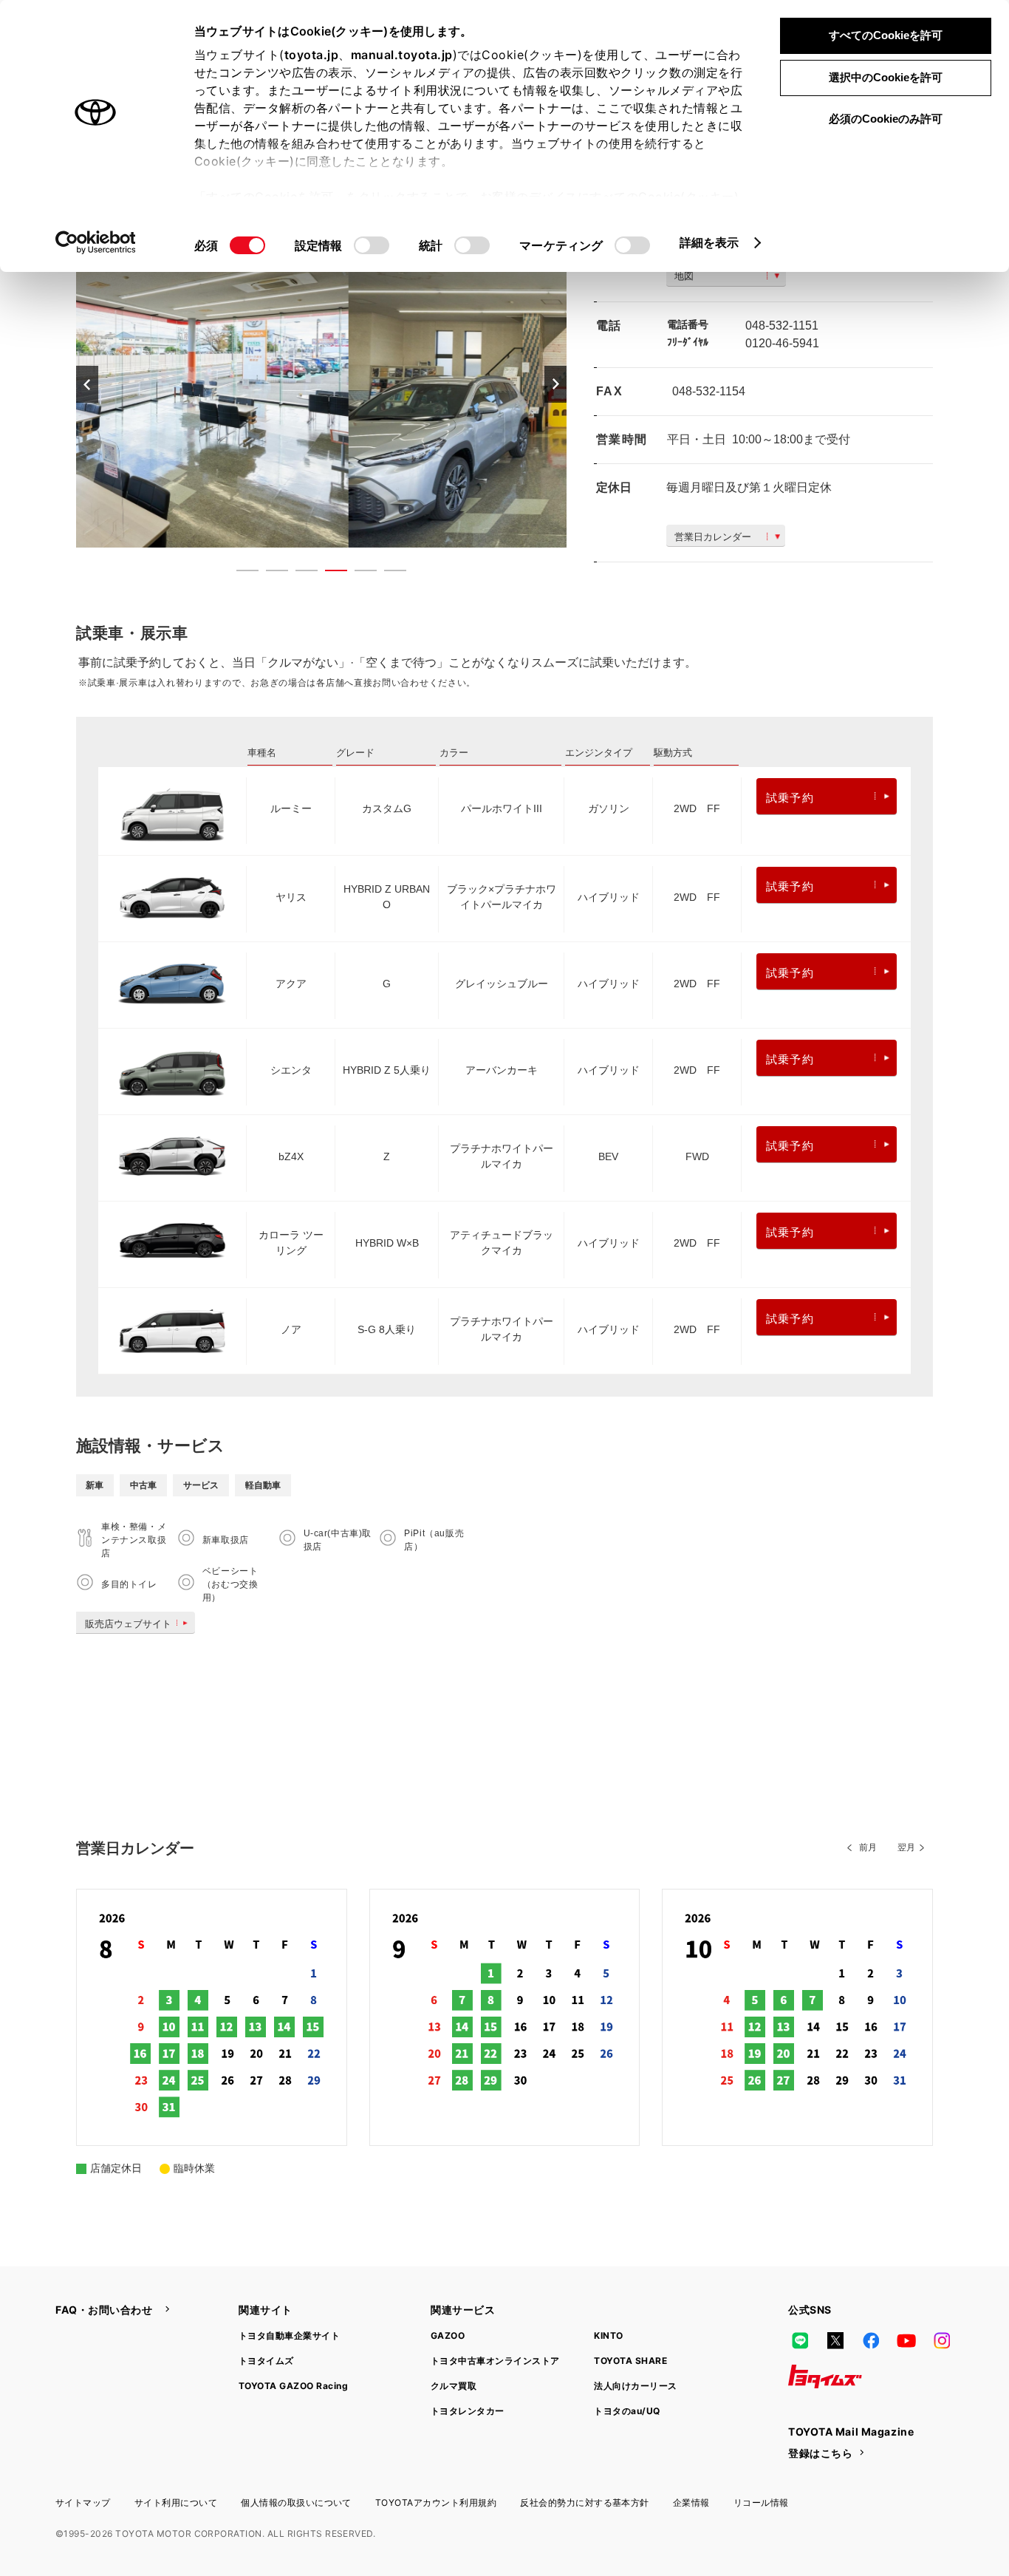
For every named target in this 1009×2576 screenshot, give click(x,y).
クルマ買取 (454, 2386)
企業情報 (691, 2502)
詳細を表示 (709, 242)
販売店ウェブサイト (128, 1624)
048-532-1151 (782, 326)
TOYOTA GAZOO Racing (293, 2386)
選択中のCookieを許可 (886, 77)
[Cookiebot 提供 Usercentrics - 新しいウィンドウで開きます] (96, 242)
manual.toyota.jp (402, 55)
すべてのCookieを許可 (886, 35)
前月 (868, 1847)
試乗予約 (790, 798)
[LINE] (800, 2341)
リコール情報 (761, 2502)
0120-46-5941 (782, 343)
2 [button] (270, 573)
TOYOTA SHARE (630, 2361)
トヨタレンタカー (468, 2411)
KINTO (608, 2335)
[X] (835, 2341)
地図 (684, 276)
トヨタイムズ (266, 2361)
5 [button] (358, 573)
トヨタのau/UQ (627, 2411)
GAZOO (448, 2335)
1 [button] (240, 573)
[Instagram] (942, 2341)
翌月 (906, 1847)
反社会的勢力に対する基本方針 (585, 2502)
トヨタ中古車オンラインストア (495, 2361)
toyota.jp (312, 55)
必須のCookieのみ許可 (886, 119)
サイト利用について (176, 2502)
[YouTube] (906, 2341)
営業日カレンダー (713, 537)
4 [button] (329, 573)
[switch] (372, 245)
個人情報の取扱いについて (296, 2502)
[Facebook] (871, 2341)
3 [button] (299, 573)
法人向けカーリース (635, 2386)
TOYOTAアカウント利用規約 (436, 2502)
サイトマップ (83, 2502)
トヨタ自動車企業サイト (289, 2335)
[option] (321, 384)
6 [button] (388, 573)
